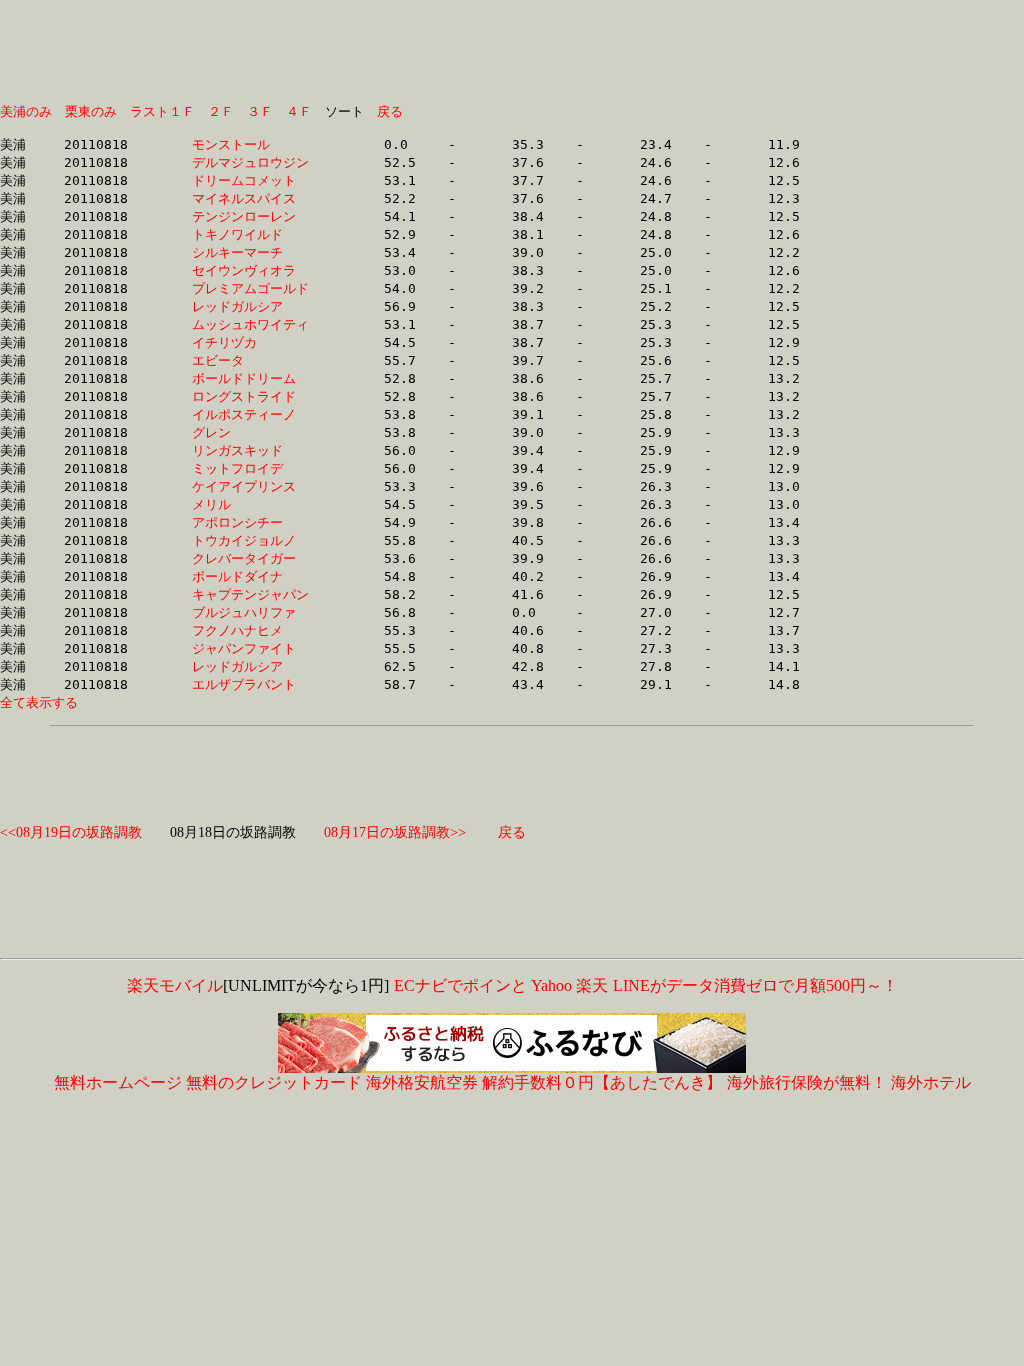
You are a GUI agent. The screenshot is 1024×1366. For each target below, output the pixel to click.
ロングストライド (250, 396)
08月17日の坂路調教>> (395, 832)
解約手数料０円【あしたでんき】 (602, 1082)
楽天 (592, 985)
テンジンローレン (250, 216)
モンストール (250, 144)
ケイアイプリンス (250, 486)
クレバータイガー (250, 558)
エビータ (250, 360)
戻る (390, 111)
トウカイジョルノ (250, 540)
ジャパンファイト (250, 648)
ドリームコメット (250, 180)
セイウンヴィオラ (250, 270)
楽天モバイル (175, 985)
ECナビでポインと (460, 985)
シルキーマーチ (250, 252)
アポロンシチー (250, 522)
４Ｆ (299, 111)
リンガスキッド (250, 450)
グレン (250, 432)
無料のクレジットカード (274, 1082)
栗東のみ (91, 111)
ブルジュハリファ (250, 612)
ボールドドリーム (250, 378)
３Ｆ (260, 111)
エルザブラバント (250, 684)
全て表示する (39, 702)
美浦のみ (26, 111)
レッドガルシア (250, 306)
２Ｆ (221, 111)
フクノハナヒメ (250, 630)
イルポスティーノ (250, 414)
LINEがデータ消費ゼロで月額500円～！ (755, 985)
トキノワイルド (250, 234)
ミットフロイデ (250, 468)
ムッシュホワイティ (250, 324)
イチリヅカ (250, 342)
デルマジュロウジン (250, 162)
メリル (250, 504)
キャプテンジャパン (250, 594)
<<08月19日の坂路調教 (71, 832)
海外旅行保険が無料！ (807, 1082)
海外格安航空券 (422, 1082)
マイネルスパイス (250, 198)
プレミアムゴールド (250, 288)
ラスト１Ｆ (162, 111)
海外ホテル (931, 1082)
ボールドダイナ (250, 576)
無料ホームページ (118, 1082)
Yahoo (551, 985)
